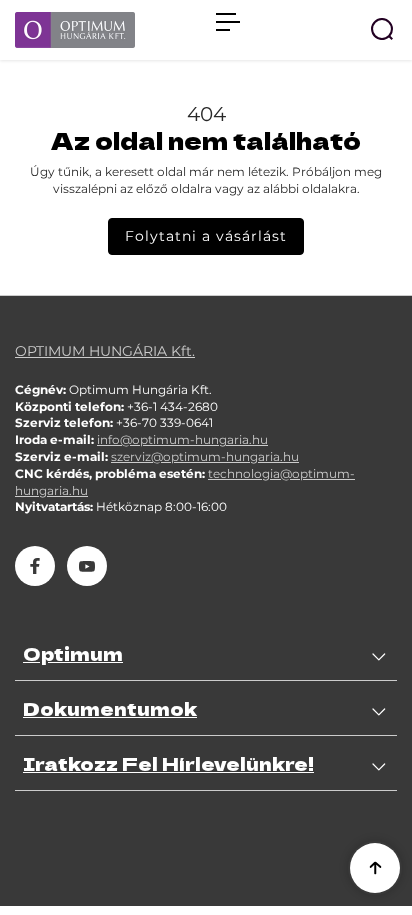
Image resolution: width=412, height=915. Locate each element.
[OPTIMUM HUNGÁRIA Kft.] (105, 30)
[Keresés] (382, 29)
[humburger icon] (228, 22)
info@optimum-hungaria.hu (182, 439)
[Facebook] (35, 566)
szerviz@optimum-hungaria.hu (205, 456)
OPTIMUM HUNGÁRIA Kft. (105, 351)
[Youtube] (87, 566)
